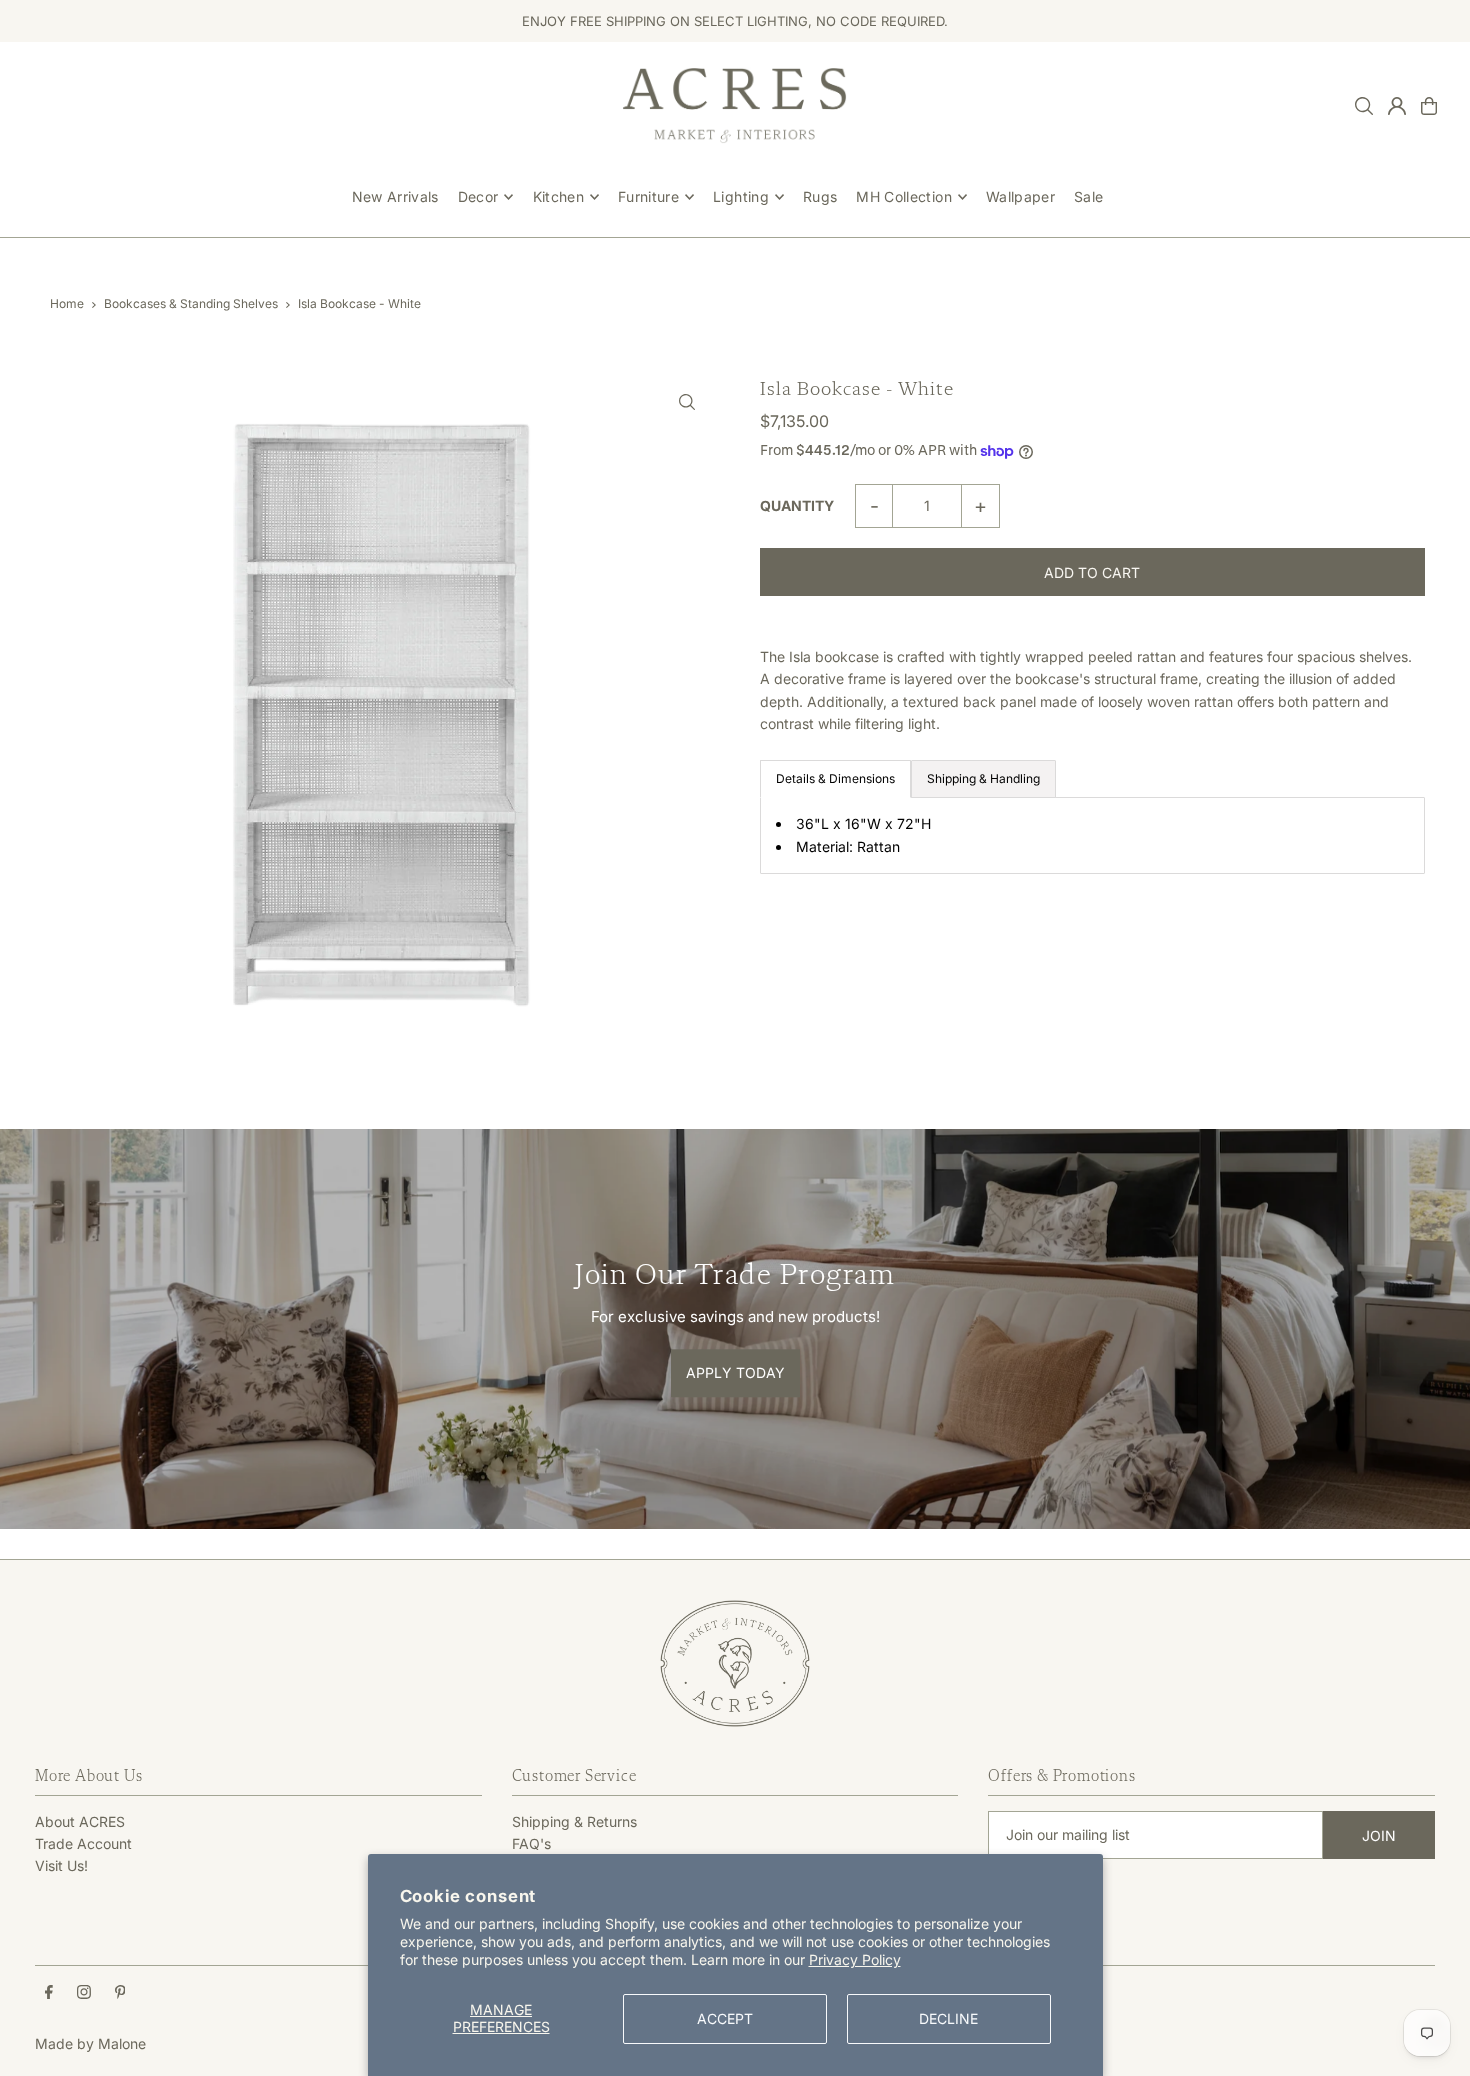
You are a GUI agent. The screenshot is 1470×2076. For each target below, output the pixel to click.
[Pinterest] (120, 1993)
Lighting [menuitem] (741, 196)
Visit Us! (61, 1865)
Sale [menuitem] (1088, 196)
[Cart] (1429, 106)
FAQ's (531, 1843)
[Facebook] (49, 1993)
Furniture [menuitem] (648, 196)
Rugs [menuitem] (820, 196)
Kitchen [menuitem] (558, 196)
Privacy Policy (855, 1959)
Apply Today (735, 1372)
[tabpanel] (1092, 835)
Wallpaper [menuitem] (1020, 196)
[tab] (835, 779)
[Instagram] (84, 1993)
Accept (725, 2018)
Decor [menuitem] (478, 196)
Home (67, 303)
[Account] (1397, 106)
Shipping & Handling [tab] (983, 778)
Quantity (797, 505)
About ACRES (80, 1821)
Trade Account (83, 1843)
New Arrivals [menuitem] (395, 196)
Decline (948, 2018)
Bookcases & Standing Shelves (191, 303)
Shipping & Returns (574, 1821)
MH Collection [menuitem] (904, 196)
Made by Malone (90, 2043)
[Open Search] (1364, 106)
